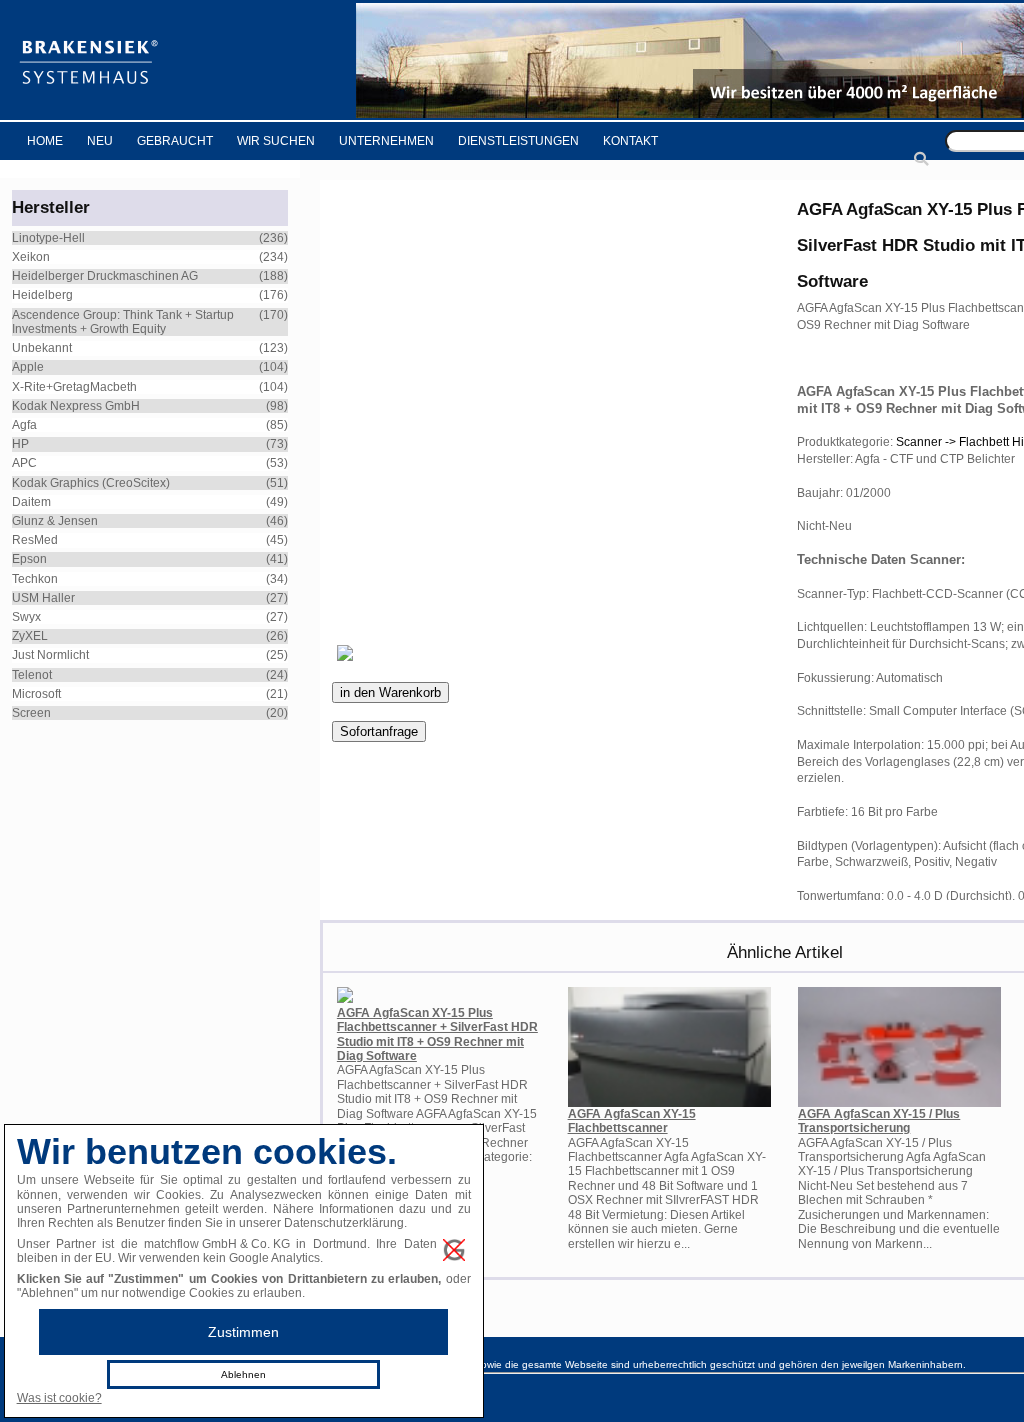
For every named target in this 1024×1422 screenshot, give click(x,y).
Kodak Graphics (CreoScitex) (91, 483)
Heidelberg (42, 295)
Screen (31, 713)
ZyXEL (30, 636)
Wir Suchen (276, 141)
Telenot (32, 675)
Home (45, 141)
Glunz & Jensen (55, 521)
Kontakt (630, 141)
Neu (100, 141)
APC (24, 463)
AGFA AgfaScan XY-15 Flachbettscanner (632, 1121)
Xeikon (31, 257)
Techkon (35, 579)
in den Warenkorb (390, 692)
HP (20, 444)
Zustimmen (243, 1332)
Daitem (31, 502)
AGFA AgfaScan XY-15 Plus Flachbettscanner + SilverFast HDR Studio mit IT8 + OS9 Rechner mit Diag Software (437, 1034)
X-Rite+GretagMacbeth (74, 387)
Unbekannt (42, 348)
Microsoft (36, 694)
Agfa (24, 425)
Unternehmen (386, 141)
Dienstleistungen (518, 141)
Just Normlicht (50, 655)
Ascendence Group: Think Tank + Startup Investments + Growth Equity (123, 322)
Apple (28, 367)
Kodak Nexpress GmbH (76, 406)
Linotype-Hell (48, 238)
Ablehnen (243, 1374)
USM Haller (43, 598)
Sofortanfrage (379, 731)
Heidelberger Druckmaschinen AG (105, 276)
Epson (29, 559)
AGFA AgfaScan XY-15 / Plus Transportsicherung (879, 1121)
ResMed (35, 540)
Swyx (26, 617)
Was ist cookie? (59, 1398)
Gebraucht (175, 141)
